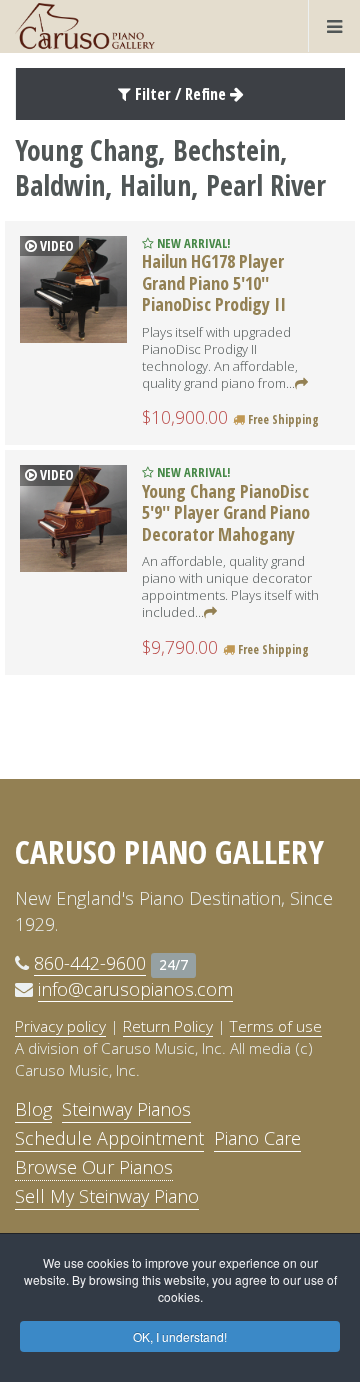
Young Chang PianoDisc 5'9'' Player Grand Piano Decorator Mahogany (226, 512)
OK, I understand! (180, 1336)
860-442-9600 (90, 963)
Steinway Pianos (126, 1109)
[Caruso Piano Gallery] (85, 26)
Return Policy (168, 1026)
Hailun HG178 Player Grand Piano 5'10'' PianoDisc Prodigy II (214, 282)
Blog (33, 1109)
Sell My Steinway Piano (107, 1196)
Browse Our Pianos (94, 1167)
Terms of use (276, 1026)
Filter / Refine (180, 94)
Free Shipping (282, 419)
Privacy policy (60, 1026)
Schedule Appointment (109, 1138)
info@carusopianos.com (135, 989)
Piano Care (257, 1138)
